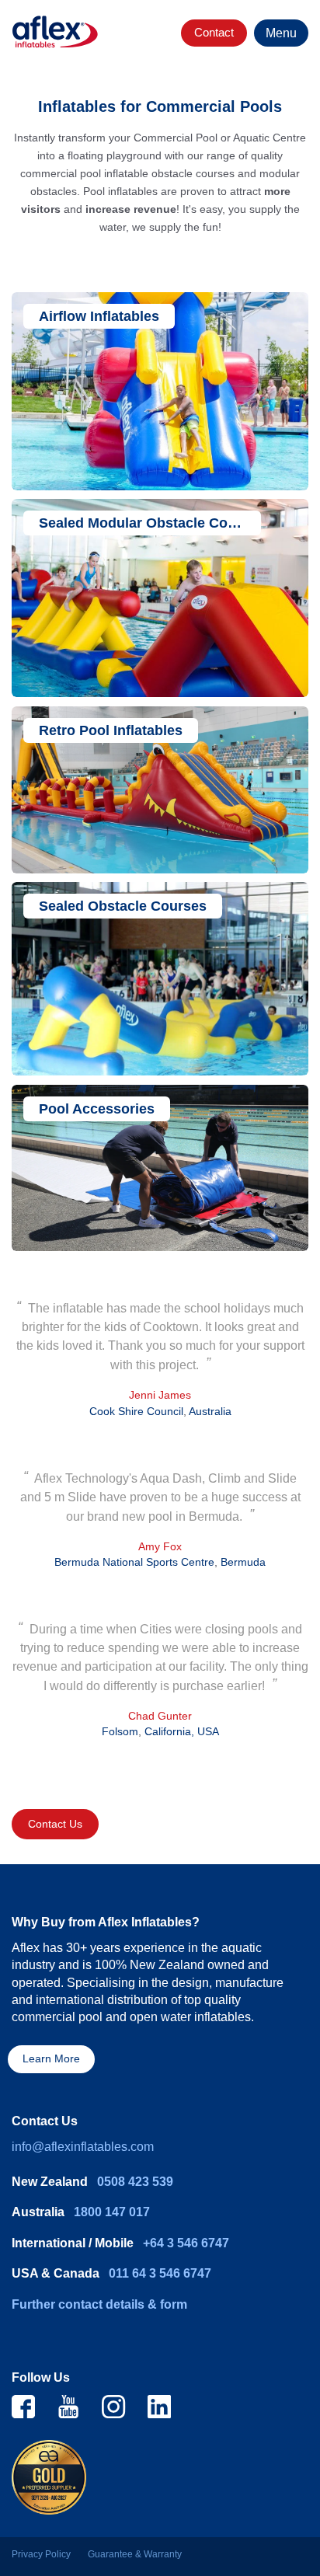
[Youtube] (68, 2406)
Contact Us (55, 1824)
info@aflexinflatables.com (83, 2147)
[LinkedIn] (159, 2406)
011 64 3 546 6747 (160, 2273)
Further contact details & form (99, 2304)
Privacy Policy (41, 2554)
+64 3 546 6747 (186, 2243)
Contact (214, 32)
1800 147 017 (112, 2212)
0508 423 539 (135, 2182)
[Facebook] (23, 2406)
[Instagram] (113, 2406)
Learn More (51, 2059)
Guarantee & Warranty (135, 2554)
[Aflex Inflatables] (55, 32)
